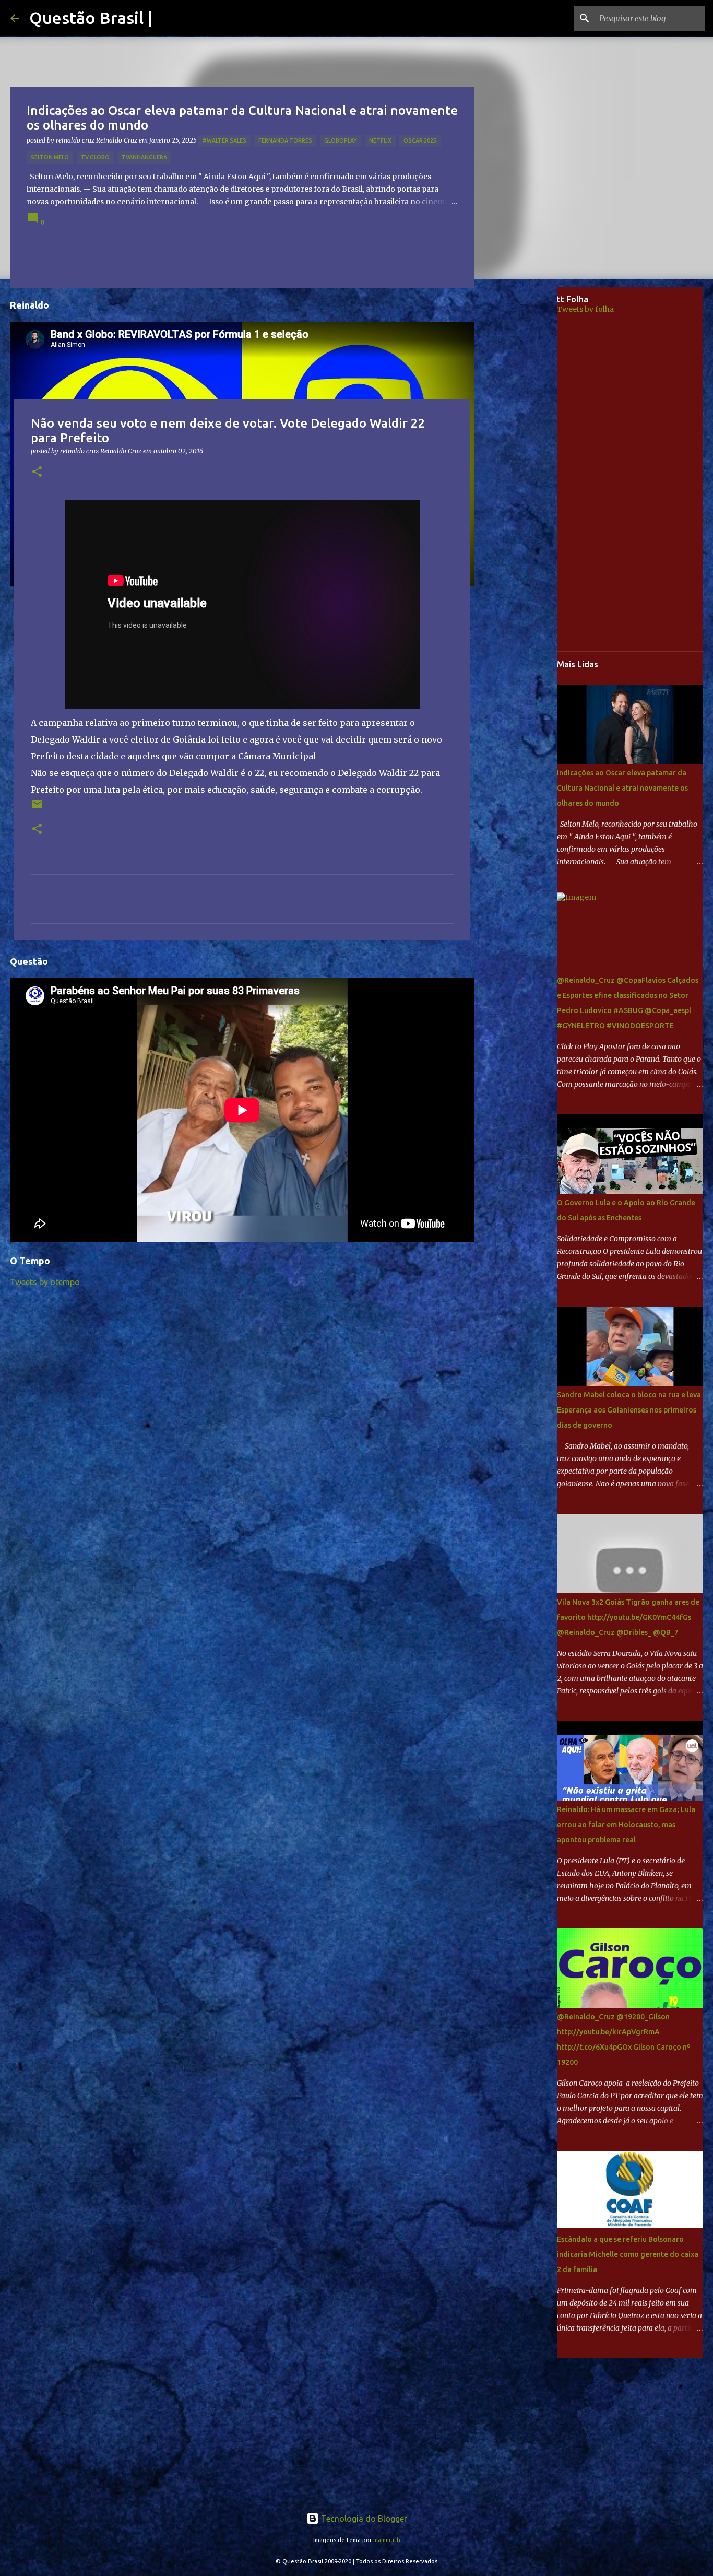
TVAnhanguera (144, 157)
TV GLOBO (95, 157)
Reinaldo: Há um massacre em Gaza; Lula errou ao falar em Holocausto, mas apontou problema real (626, 1825)
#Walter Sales (224, 140)
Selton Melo (50, 157)
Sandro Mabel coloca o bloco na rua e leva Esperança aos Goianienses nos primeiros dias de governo (629, 1410)
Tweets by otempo (45, 1282)
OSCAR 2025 (420, 140)
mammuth (387, 2540)
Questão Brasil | (91, 18)
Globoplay (341, 140)
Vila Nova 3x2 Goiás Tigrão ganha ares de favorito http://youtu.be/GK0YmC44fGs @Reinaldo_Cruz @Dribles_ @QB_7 (628, 1617)
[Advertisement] (524, 451)
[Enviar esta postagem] (37, 808)
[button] (37, 472)
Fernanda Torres (285, 140)
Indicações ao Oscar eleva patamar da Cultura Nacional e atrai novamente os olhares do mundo (622, 788)
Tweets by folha (585, 309)
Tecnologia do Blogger (363, 2519)
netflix (380, 140)
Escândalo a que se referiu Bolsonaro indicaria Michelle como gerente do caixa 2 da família (628, 2254)
